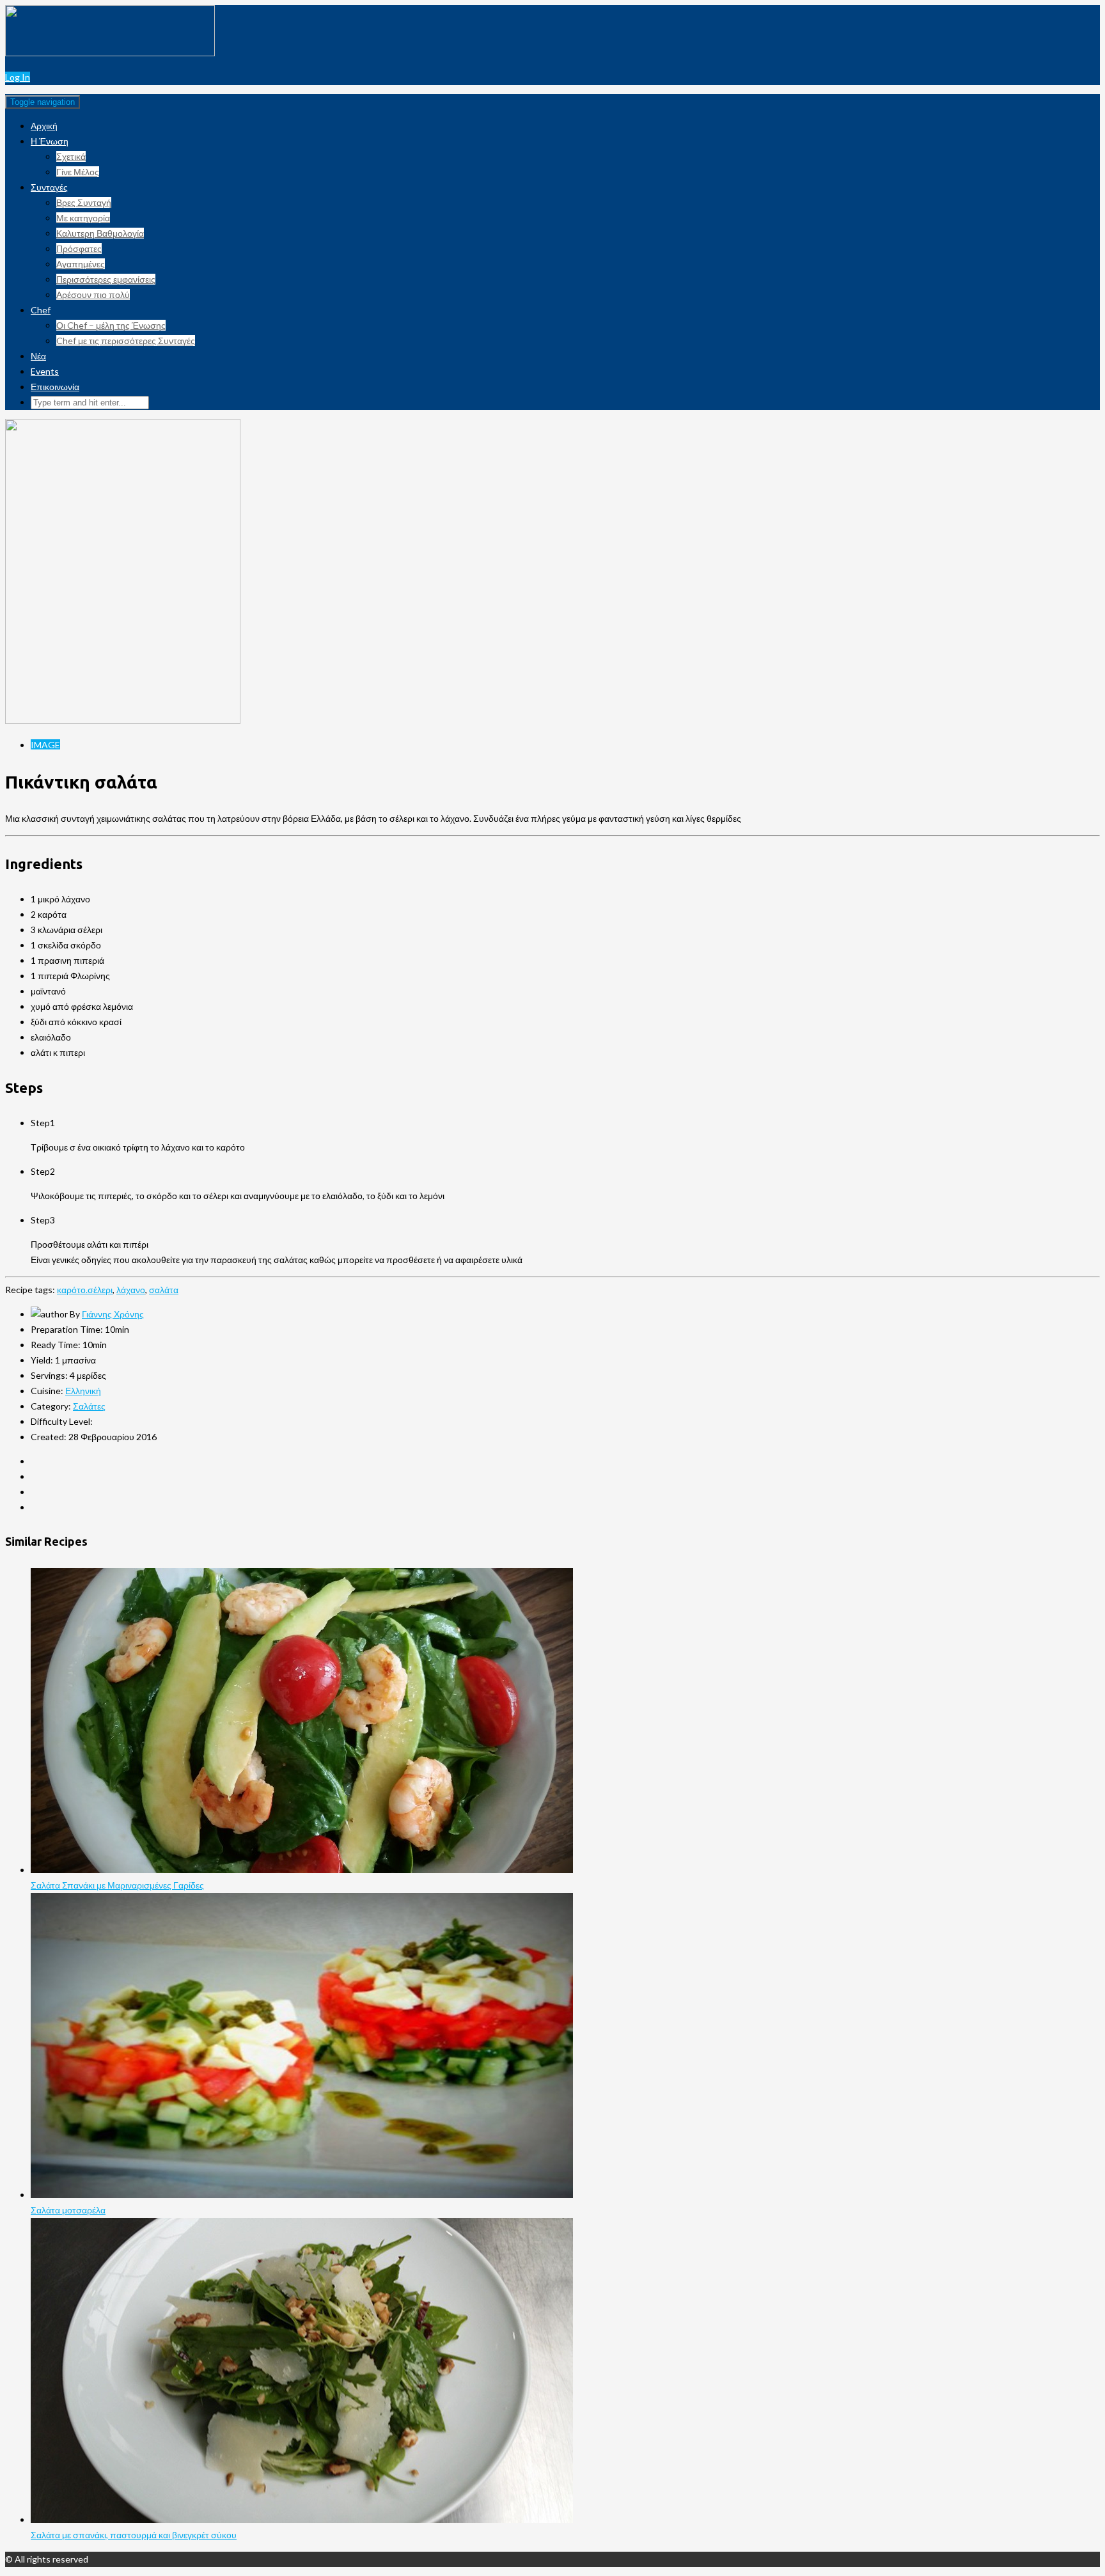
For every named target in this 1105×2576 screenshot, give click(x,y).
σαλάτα (164, 1290)
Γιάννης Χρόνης (113, 1314)
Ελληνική (83, 1391)
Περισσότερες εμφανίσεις (106, 279)
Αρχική (44, 126)
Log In (18, 77)
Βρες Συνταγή (84, 202)
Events (45, 371)
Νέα (38, 356)
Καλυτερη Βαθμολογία (100, 233)
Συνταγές (49, 187)
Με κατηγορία (83, 218)
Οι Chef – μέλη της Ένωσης (111, 325)
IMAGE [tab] (45, 745)
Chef (41, 310)
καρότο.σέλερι (85, 1290)
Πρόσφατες (79, 248)
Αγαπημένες (81, 264)
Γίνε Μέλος (78, 172)
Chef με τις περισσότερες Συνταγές (126, 341)
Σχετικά (71, 156)
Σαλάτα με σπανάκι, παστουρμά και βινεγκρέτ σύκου (134, 2535)
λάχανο (131, 1290)
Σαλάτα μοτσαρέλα (68, 2210)
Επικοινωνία (55, 387)
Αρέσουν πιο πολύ (93, 295)
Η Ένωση (50, 141)
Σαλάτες (89, 1406)
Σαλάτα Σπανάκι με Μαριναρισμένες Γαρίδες (117, 1885)
